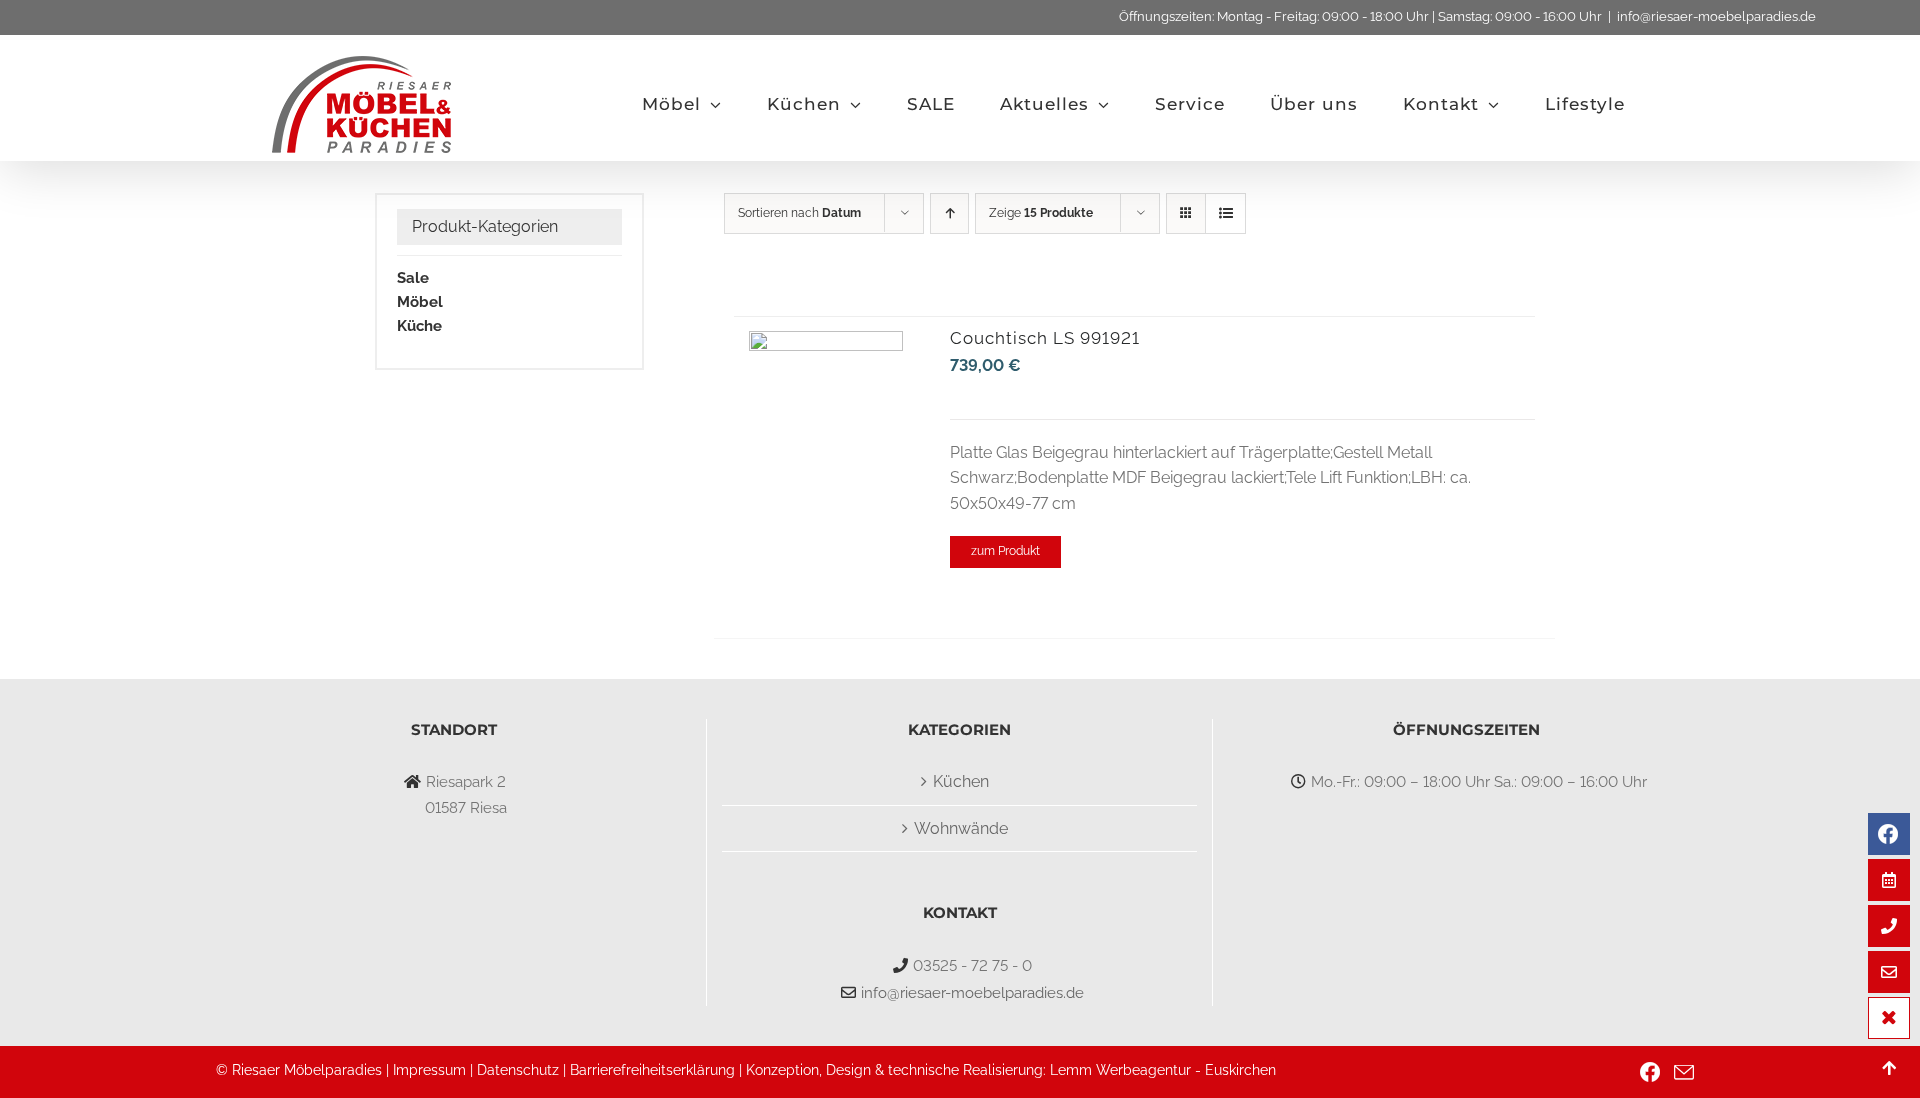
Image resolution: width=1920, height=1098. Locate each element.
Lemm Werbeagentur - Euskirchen (1163, 1070)
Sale (413, 278)
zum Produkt (1005, 551)
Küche (419, 326)
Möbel (420, 302)
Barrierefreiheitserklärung (652, 1070)
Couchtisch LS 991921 (1045, 338)
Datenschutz (518, 1070)
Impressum (429, 1070)
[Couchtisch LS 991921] (826, 343)
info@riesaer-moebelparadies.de (1716, 16)
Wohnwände (961, 828)
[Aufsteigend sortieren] (949, 213)
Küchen (961, 781)
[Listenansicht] (1225, 213)
